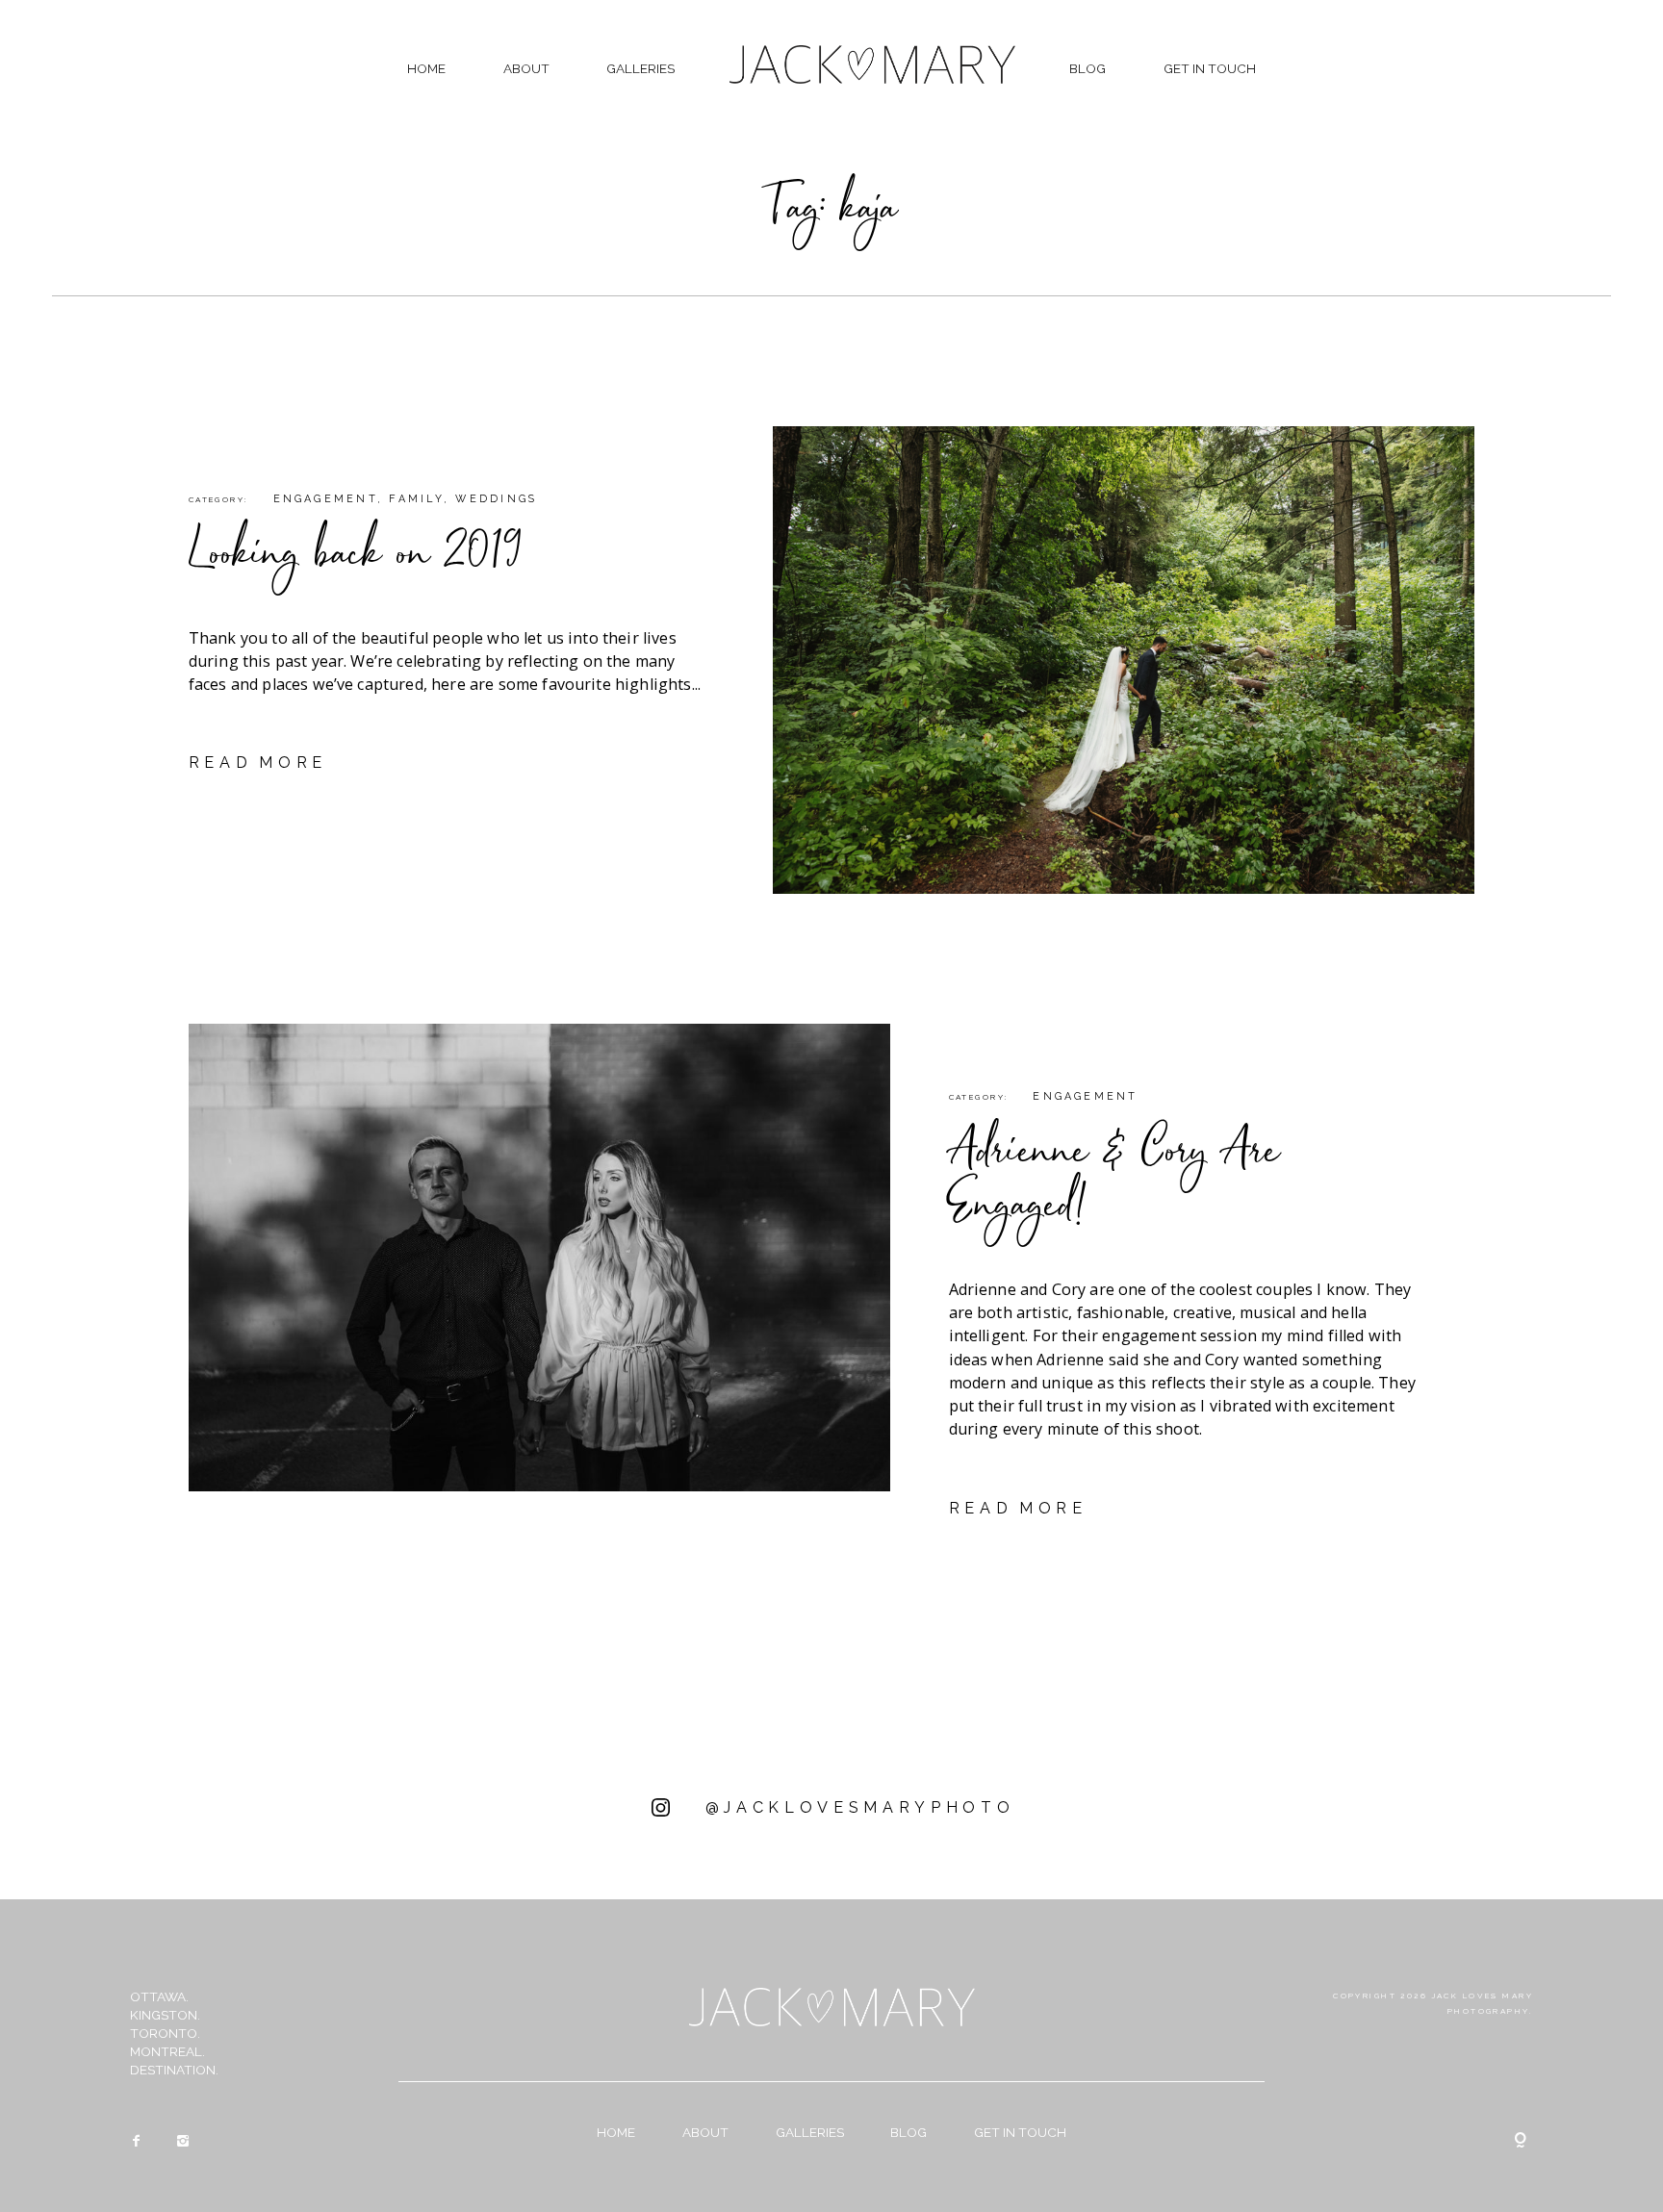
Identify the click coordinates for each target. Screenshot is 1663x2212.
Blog (1087, 68)
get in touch (1210, 68)
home (426, 68)
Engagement (325, 499)
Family (416, 499)
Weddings (496, 499)
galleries (640, 68)
